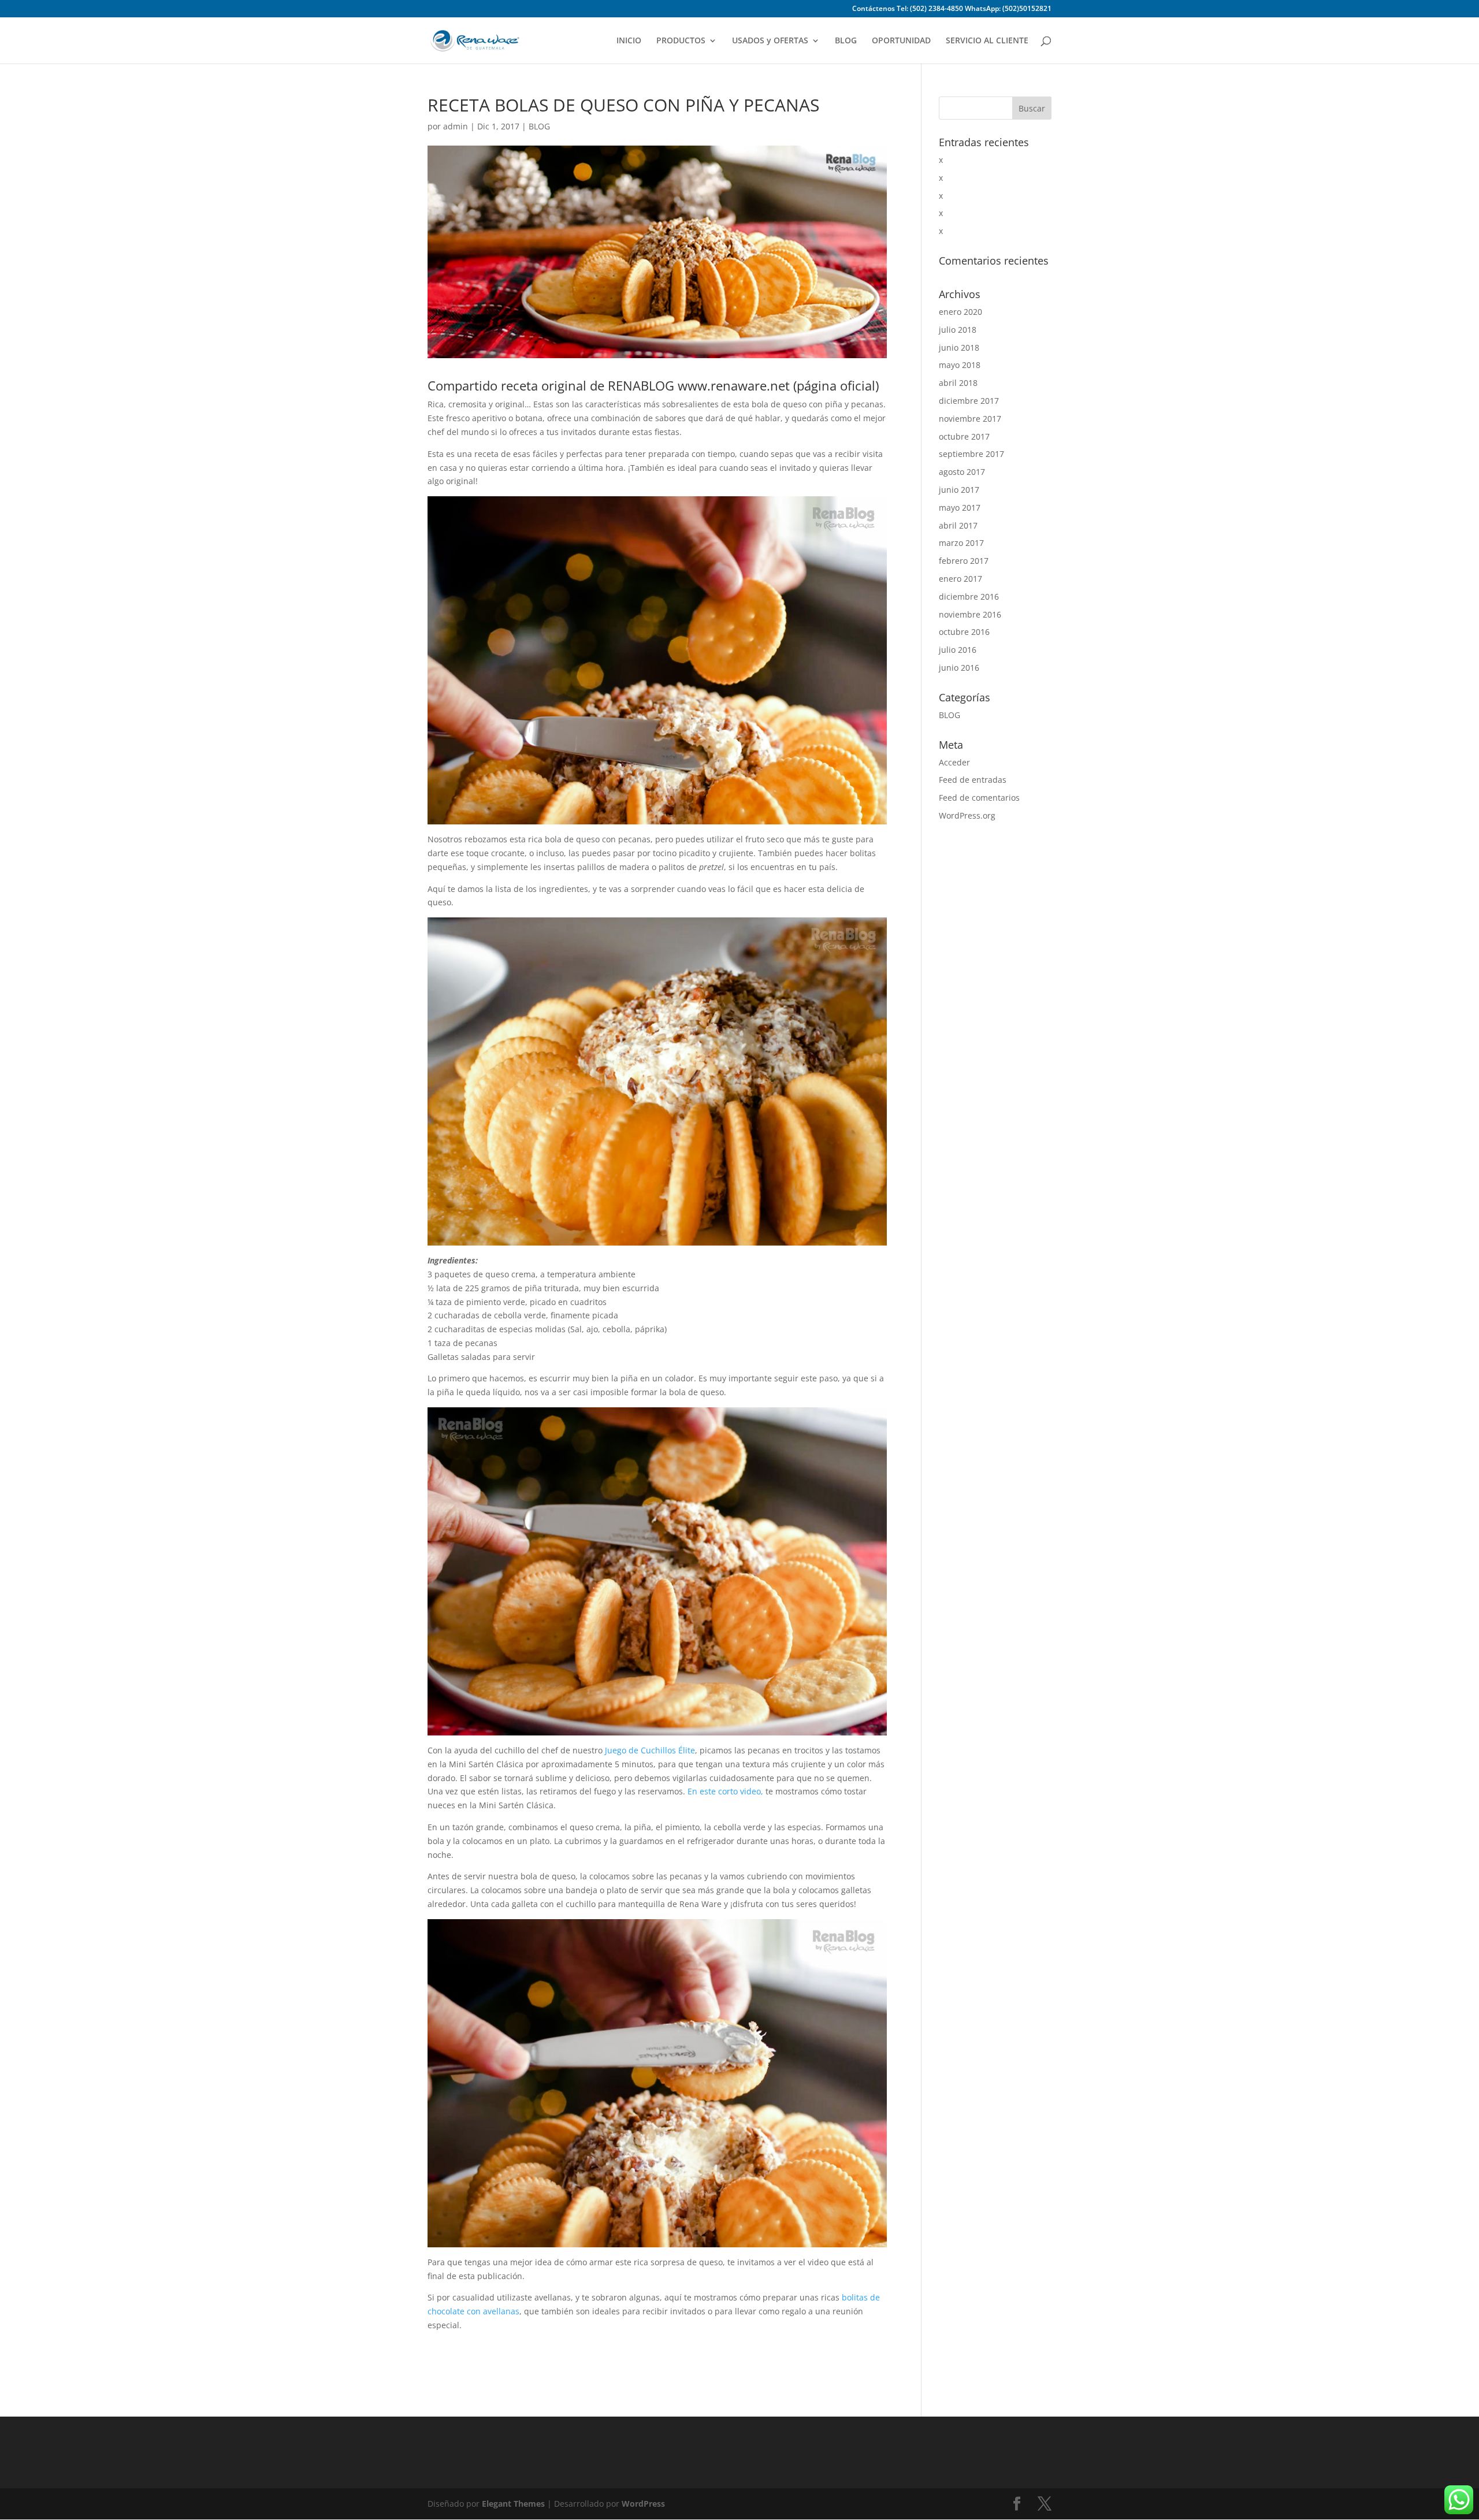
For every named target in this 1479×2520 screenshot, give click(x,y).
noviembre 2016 (970, 614)
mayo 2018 (960, 365)
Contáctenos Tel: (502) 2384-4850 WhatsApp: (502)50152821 (952, 9)
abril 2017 (958, 525)
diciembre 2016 (969, 596)
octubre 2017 (964, 436)
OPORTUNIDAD (901, 41)
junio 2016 (959, 668)
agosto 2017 (962, 472)
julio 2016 (958, 650)
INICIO (629, 41)
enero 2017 (960, 579)
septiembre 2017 (971, 454)
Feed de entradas (973, 780)
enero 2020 (960, 312)
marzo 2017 (961, 543)
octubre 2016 (964, 632)
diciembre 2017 (969, 401)
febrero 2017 (964, 561)
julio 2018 (958, 330)
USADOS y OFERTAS (770, 41)
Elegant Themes (513, 2504)
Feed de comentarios (979, 798)
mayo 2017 (960, 508)
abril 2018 (958, 383)
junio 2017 (959, 490)
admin (456, 126)
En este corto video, (725, 1791)
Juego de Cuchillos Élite (650, 1750)
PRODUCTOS (681, 41)
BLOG (846, 41)
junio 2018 (959, 347)
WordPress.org (967, 815)
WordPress (643, 2504)
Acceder (954, 762)
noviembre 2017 (970, 419)
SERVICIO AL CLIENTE (987, 41)
